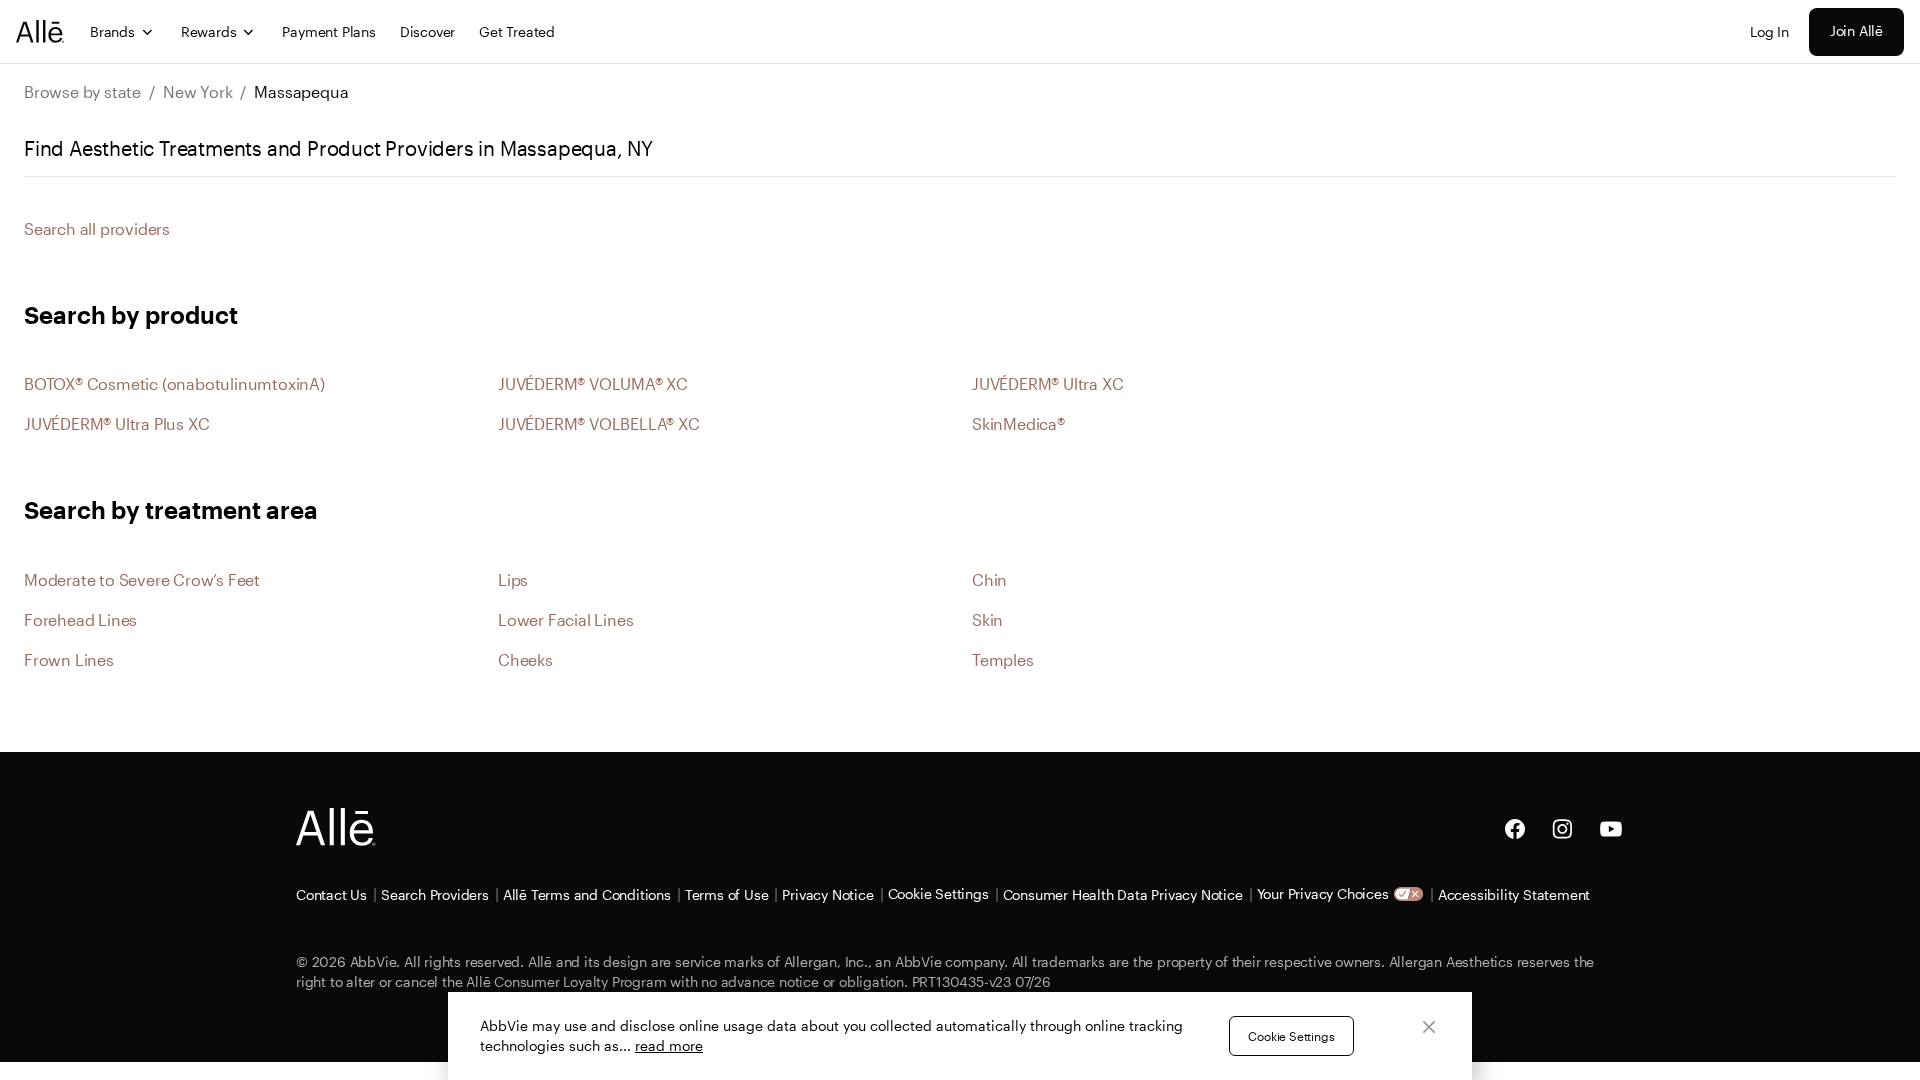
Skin (987, 619)
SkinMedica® (1018, 423)
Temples (1003, 659)
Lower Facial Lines (565, 619)
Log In (1769, 31)
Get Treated (517, 31)
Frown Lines (69, 659)
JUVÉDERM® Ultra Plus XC (116, 423)
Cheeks (525, 659)
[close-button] (1429, 1027)
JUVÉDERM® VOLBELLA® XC (599, 423)
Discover (427, 31)
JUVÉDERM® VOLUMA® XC (593, 383)
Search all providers (97, 228)
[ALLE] (41, 31)
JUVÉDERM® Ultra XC (1047, 383)
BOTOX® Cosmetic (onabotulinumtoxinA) (174, 383)
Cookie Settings (1291, 1036)
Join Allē (1856, 30)
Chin (989, 579)
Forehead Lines (80, 619)
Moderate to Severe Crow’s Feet (142, 579)
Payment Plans (328, 31)
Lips (513, 579)
